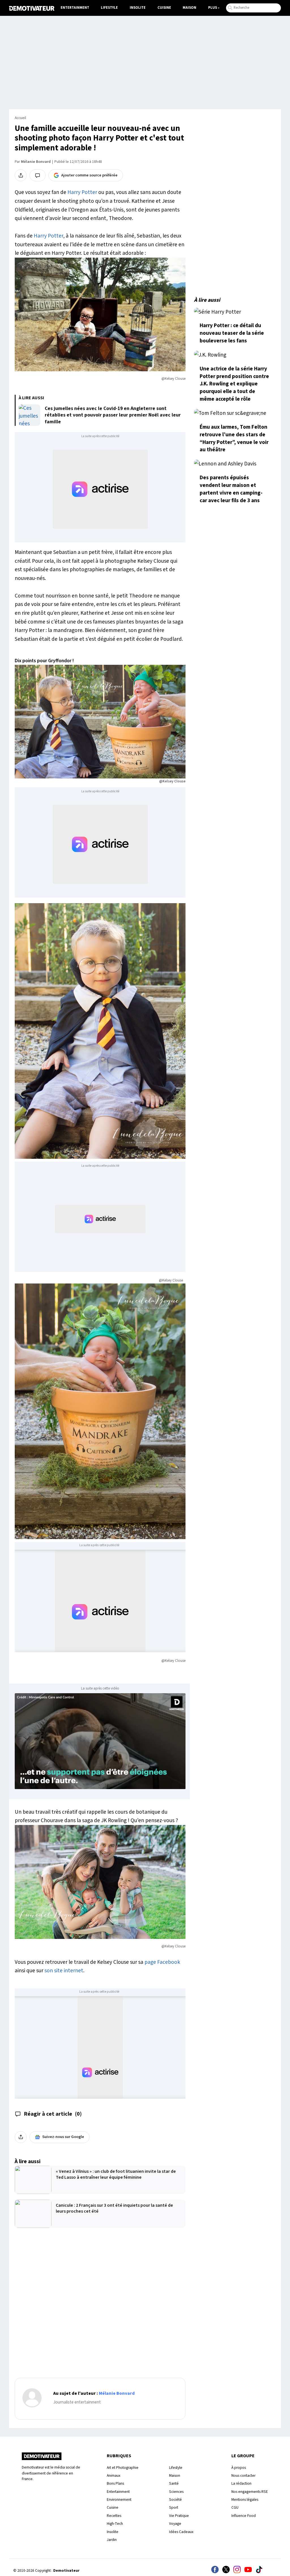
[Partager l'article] (21, 175)
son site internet (64, 1971)
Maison (189, 8)
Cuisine (164, 8)
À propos (239, 2468)
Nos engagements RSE (250, 2492)
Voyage (175, 2524)
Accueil (20, 118)
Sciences (176, 2492)
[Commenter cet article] (38, 175)
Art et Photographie (123, 2468)
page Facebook (162, 1962)
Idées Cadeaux (181, 2532)
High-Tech (115, 2524)
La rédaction (241, 2483)
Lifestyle (109, 8)
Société (175, 2500)
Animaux (114, 2475)
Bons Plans (115, 2483)
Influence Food (244, 2516)
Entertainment (75, 8)
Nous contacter (243, 2475)
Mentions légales (245, 2500)
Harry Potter (82, 192)
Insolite (138, 8)
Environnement (119, 2500)
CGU (235, 2507)
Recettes (114, 2516)
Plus (213, 8)
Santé (174, 2483)
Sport (174, 2507)
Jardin (112, 2540)
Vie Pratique (179, 2516)
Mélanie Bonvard (36, 162)
